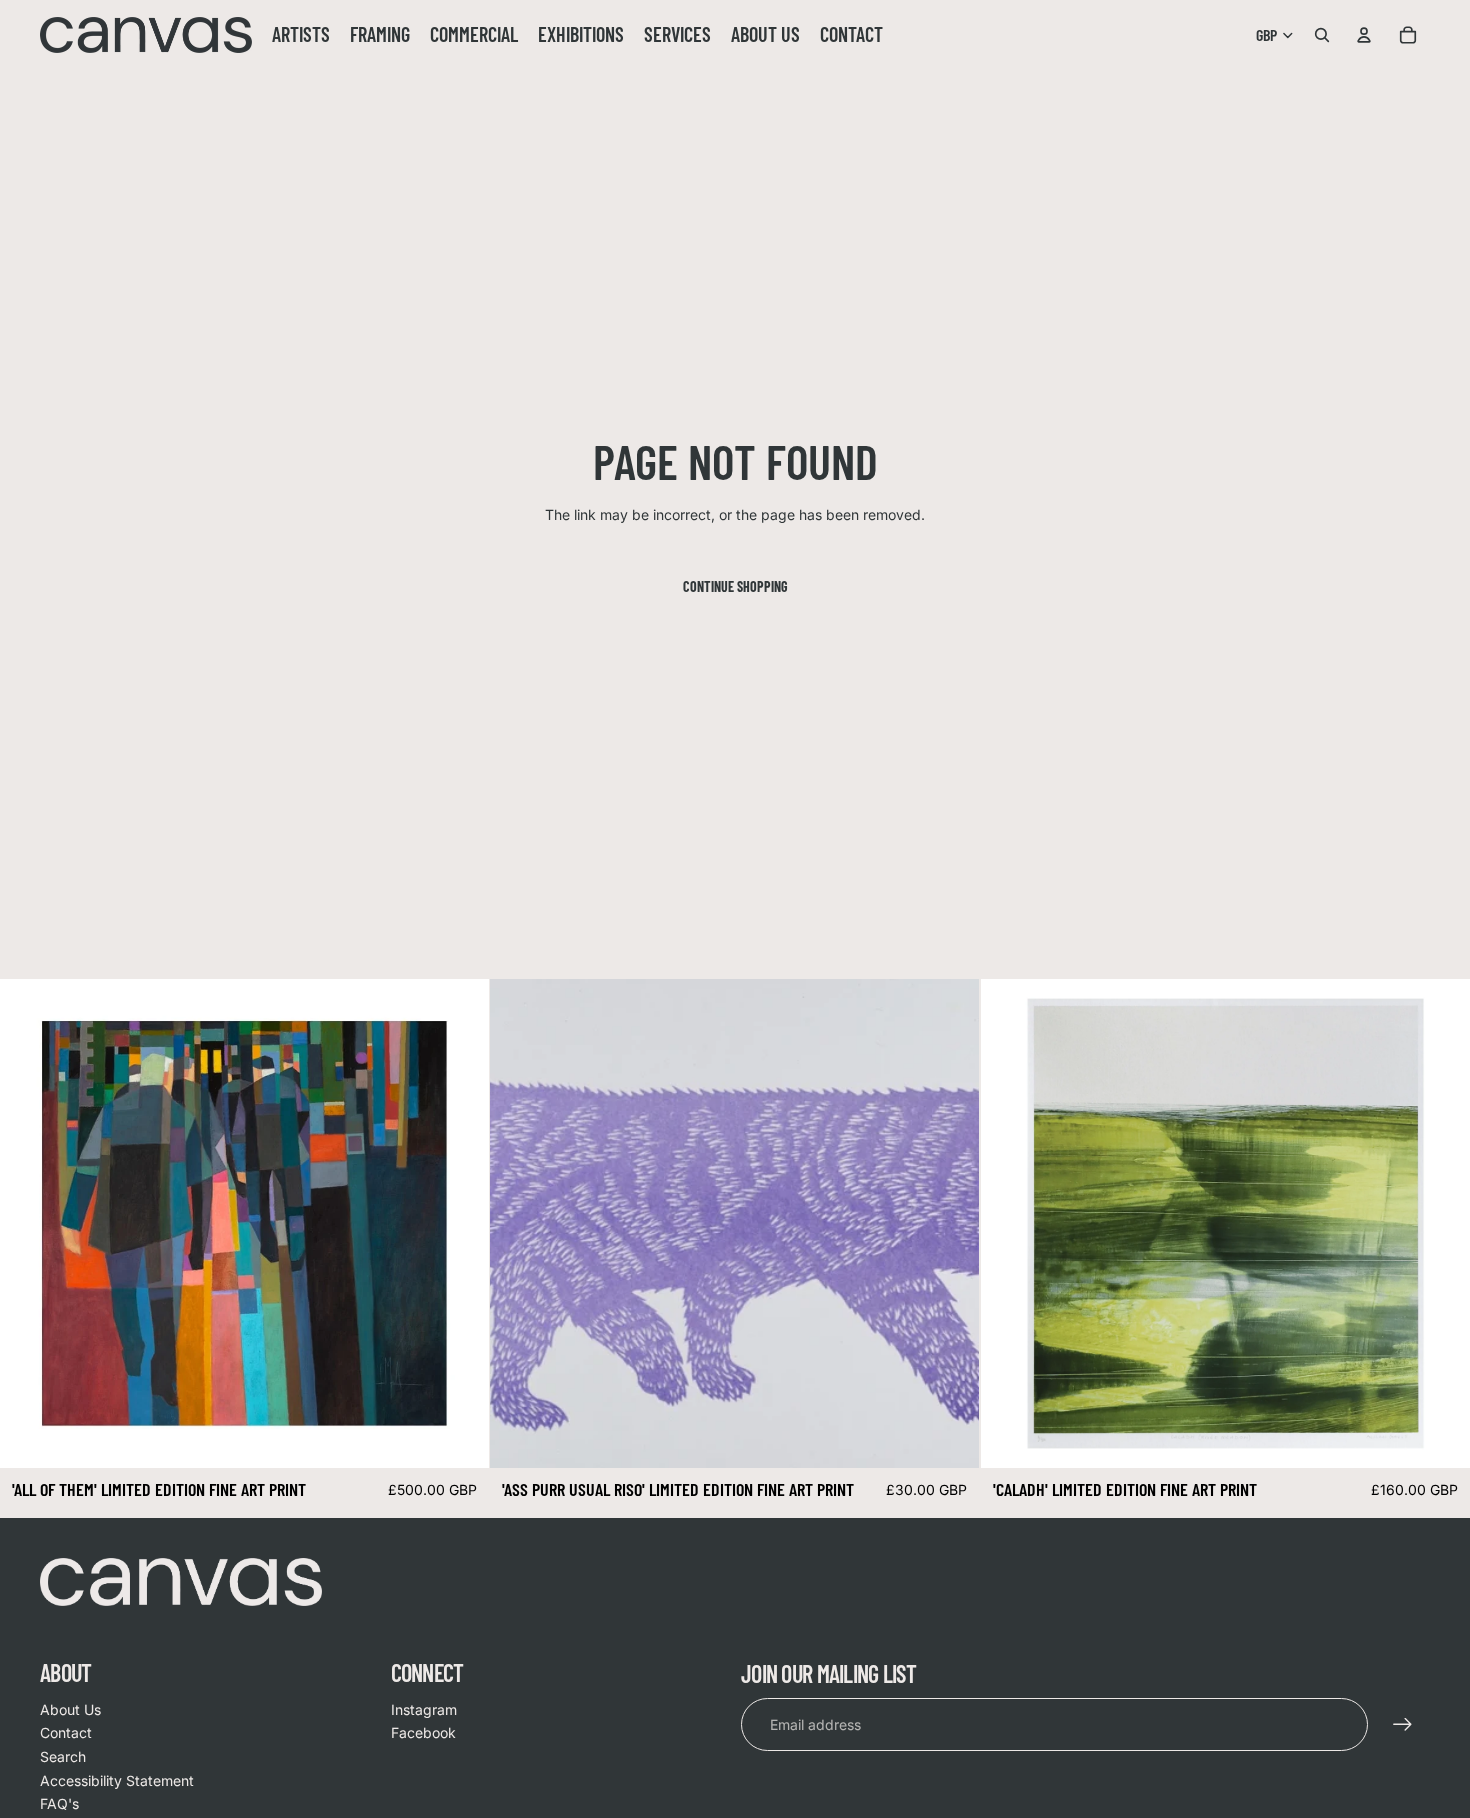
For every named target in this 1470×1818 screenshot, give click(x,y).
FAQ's (59, 1803)
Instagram (424, 1709)
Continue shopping (735, 586)
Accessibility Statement (117, 1780)
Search (63, 1756)
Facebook (423, 1732)
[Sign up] (1403, 1725)
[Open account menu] (1364, 35)
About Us (70, 1709)
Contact (66, 1732)
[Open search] (1322, 35)
